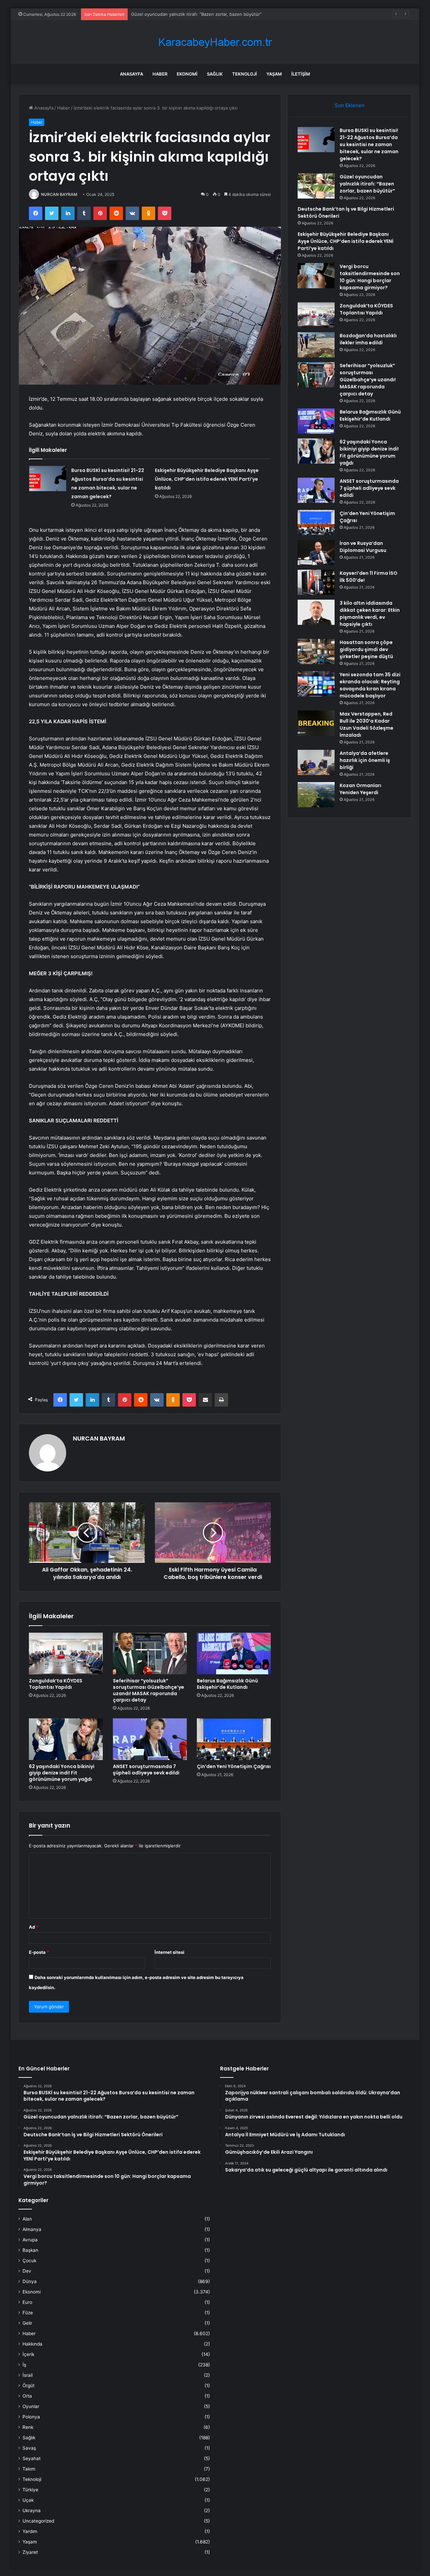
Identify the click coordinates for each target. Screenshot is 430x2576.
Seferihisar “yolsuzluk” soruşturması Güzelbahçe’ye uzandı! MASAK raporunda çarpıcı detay (148, 1690)
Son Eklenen (350, 105)
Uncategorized (38, 2521)
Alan (27, 2219)
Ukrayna (32, 2510)
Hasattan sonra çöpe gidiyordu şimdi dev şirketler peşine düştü (366, 649)
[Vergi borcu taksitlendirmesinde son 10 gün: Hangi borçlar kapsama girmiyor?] (316, 276)
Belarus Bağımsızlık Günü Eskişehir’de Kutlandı (227, 1684)
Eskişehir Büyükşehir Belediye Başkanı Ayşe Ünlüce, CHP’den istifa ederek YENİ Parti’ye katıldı (207, 479)
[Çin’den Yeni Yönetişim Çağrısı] (234, 1739)
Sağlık (215, 74)
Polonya (31, 2417)
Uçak (28, 2500)
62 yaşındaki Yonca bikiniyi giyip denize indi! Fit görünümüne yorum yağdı (62, 1773)
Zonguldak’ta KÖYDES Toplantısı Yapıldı (56, 1684)
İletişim (301, 74)
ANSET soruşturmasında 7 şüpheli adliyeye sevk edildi (146, 1770)
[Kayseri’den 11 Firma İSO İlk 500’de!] (316, 582)
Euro (27, 2302)
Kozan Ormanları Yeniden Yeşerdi (360, 789)
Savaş (29, 2448)
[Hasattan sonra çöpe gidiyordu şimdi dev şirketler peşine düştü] (316, 652)
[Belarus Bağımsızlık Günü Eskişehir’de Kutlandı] (234, 1654)
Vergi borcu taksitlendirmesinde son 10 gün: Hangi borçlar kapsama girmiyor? (370, 277)
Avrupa (30, 2240)
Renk (28, 2427)
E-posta (39, 1952)
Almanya (32, 2229)
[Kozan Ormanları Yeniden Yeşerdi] (316, 795)
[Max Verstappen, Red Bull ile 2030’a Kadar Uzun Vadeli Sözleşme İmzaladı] (316, 723)
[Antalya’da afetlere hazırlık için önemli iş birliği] (316, 762)
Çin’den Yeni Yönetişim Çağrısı (234, 1766)
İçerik (28, 2354)
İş (24, 2365)
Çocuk (29, 2261)
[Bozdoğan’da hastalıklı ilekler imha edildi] (316, 345)
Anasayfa (132, 74)
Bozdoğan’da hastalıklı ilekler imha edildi (368, 339)
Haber (160, 74)
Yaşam (274, 74)
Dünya (30, 2281)
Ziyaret (30, 2552)
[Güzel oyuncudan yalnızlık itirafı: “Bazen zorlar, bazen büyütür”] (316, 186)
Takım (29, 2469)
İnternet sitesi (169, 1952)
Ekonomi (187, 74)
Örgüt (29, 2386)
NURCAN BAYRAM (59, 194)
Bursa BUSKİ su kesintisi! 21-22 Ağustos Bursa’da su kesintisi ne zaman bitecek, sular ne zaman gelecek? (369, 144)
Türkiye (30, 2490)
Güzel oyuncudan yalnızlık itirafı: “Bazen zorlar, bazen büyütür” (367, 184)
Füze (28, 2313)
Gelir (27, 2323)
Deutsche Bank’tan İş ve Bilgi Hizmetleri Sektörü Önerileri (191, 14)
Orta (27, 2396)
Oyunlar (31, 2406)
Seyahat (32, 2458)
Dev (27, 2271)
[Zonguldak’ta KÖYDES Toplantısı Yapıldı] (66, 1654)
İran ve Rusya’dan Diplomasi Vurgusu (363, 547)
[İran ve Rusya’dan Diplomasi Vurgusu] (316, 552)
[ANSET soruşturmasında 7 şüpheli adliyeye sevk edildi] (150, 1739)
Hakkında (32, 2344)
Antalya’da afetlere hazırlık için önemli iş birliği (365, 760)
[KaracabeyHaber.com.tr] (215, 42)
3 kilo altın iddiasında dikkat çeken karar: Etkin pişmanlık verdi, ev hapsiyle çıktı (370, 614)
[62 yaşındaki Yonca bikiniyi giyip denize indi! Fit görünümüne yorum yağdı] (66, 1739)
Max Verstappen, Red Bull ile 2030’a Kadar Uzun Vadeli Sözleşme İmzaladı (367, 724)
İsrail (28, 2375)
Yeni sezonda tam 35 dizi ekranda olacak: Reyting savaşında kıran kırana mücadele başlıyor (370, 685)
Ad (34, 1927)
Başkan (30, 2250)
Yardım (30, 2531)
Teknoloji (245, 74)
